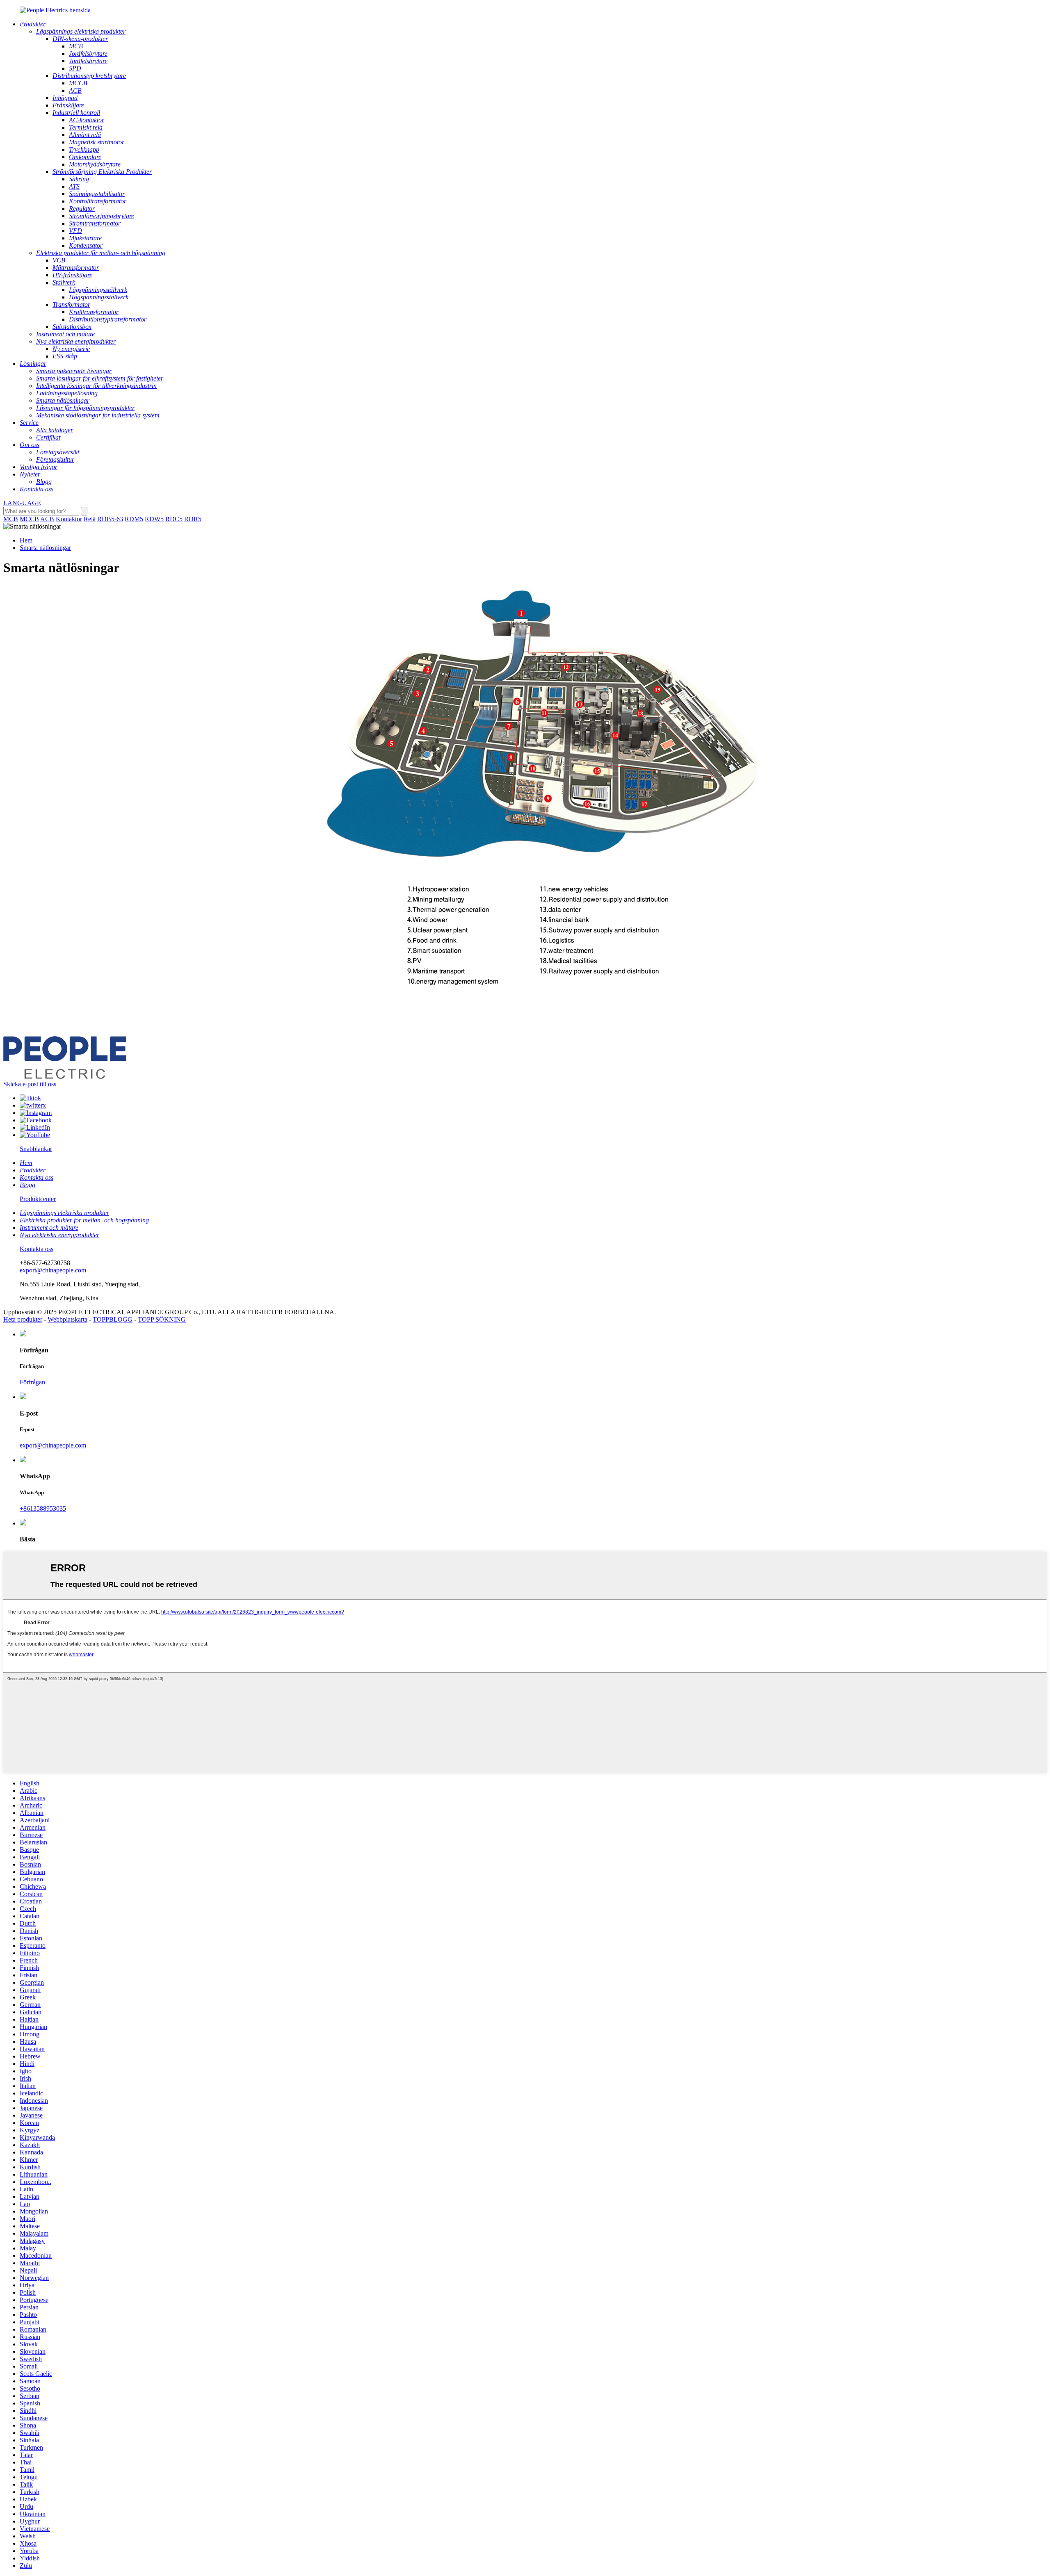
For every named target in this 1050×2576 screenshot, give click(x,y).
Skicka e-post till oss (30, 1084)
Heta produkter (23, 1319)
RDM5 (134, 519)
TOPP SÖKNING (162, 1319)
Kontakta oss (37, 1249)
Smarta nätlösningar (45, 548)
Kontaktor (69, 519)
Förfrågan (32, 1382)
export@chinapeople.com (53, 1270)
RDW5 (154, 519)
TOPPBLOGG (113, 1319)
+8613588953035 (43, 1508)
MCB (11, 519)
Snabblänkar (36, 1149)
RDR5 (193, 519)
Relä (90, 519)
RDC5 (174, 519)
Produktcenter (38, 1199)
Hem (26, 540)
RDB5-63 (110, 519)
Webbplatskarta (67, 1319)
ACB (47, 519)
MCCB (29, 519)
